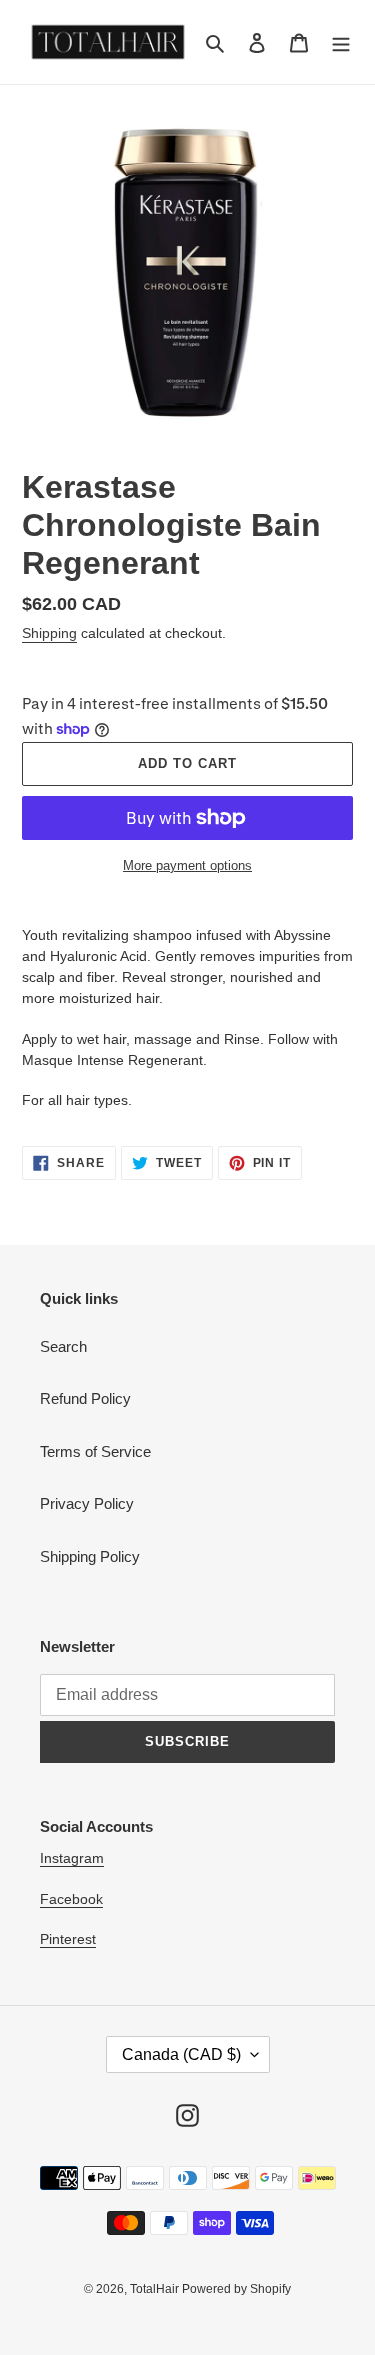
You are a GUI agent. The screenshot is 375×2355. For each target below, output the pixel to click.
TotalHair (156, 2289)
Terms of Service (95, 1451)
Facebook (71, 1899)
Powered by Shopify (236, 2289)
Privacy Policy (87, 1503)
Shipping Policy (90, 1556)
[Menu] (341, 42)
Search (63, 1346)
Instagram (72, 1858)
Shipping (49, 633)
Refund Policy (85, 1398)
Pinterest (68, 1939)
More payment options (187, 865)
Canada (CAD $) (181, 2054)
